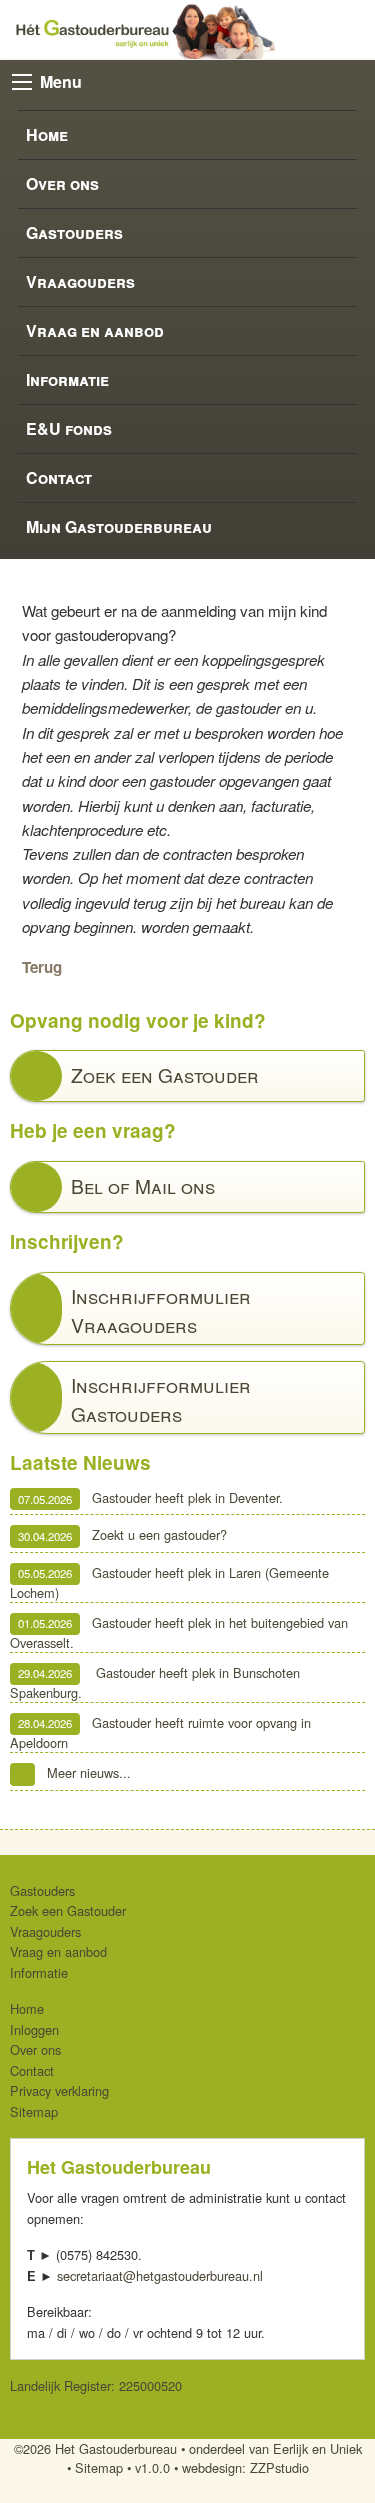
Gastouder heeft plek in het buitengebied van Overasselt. (179, 1632)
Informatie (67, 379)
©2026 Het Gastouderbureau (95, 2448)
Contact (59, 477)
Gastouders (74, 232)
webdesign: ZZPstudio (245, 2467)
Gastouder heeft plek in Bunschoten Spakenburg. (155, 1682)
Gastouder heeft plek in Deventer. (150, 1498)
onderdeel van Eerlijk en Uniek (275, 2448)
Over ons (62, 183)
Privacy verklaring (59, 2090)
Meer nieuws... (89, 1772)
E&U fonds (69, 428)
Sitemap (34, 2111)
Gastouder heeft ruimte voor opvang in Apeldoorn (160, 1732)
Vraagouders (80, 281)
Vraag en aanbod (95, 330)
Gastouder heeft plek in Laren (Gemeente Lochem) (169, 1582)
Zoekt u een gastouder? (122, 1535)
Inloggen (34, 2029)
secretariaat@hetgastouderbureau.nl (160, 2275)
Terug (42, 967)
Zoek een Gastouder (68, 1910)
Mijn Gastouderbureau (119, 526)
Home (47, 134)
